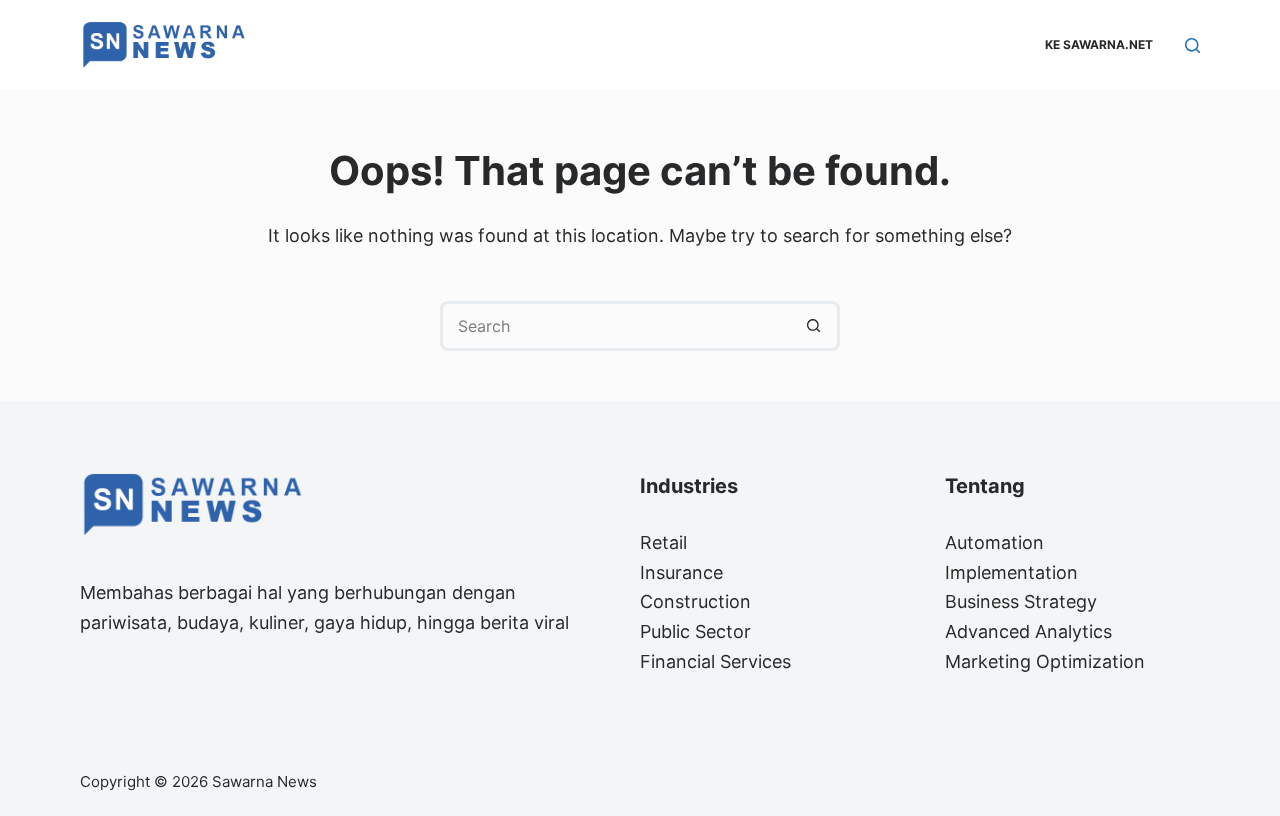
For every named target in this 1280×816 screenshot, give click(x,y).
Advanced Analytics (1028, 631)
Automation (994, 542)
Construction (695, 601)
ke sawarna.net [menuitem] (1099, 44)
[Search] (1192, 45)
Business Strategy (1021, 601)
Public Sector (695, 631)
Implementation (1011, 572)
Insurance (681, 572)
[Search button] (815, 326)
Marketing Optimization (1045, 661)
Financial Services (715, 661)
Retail (663, 542)
